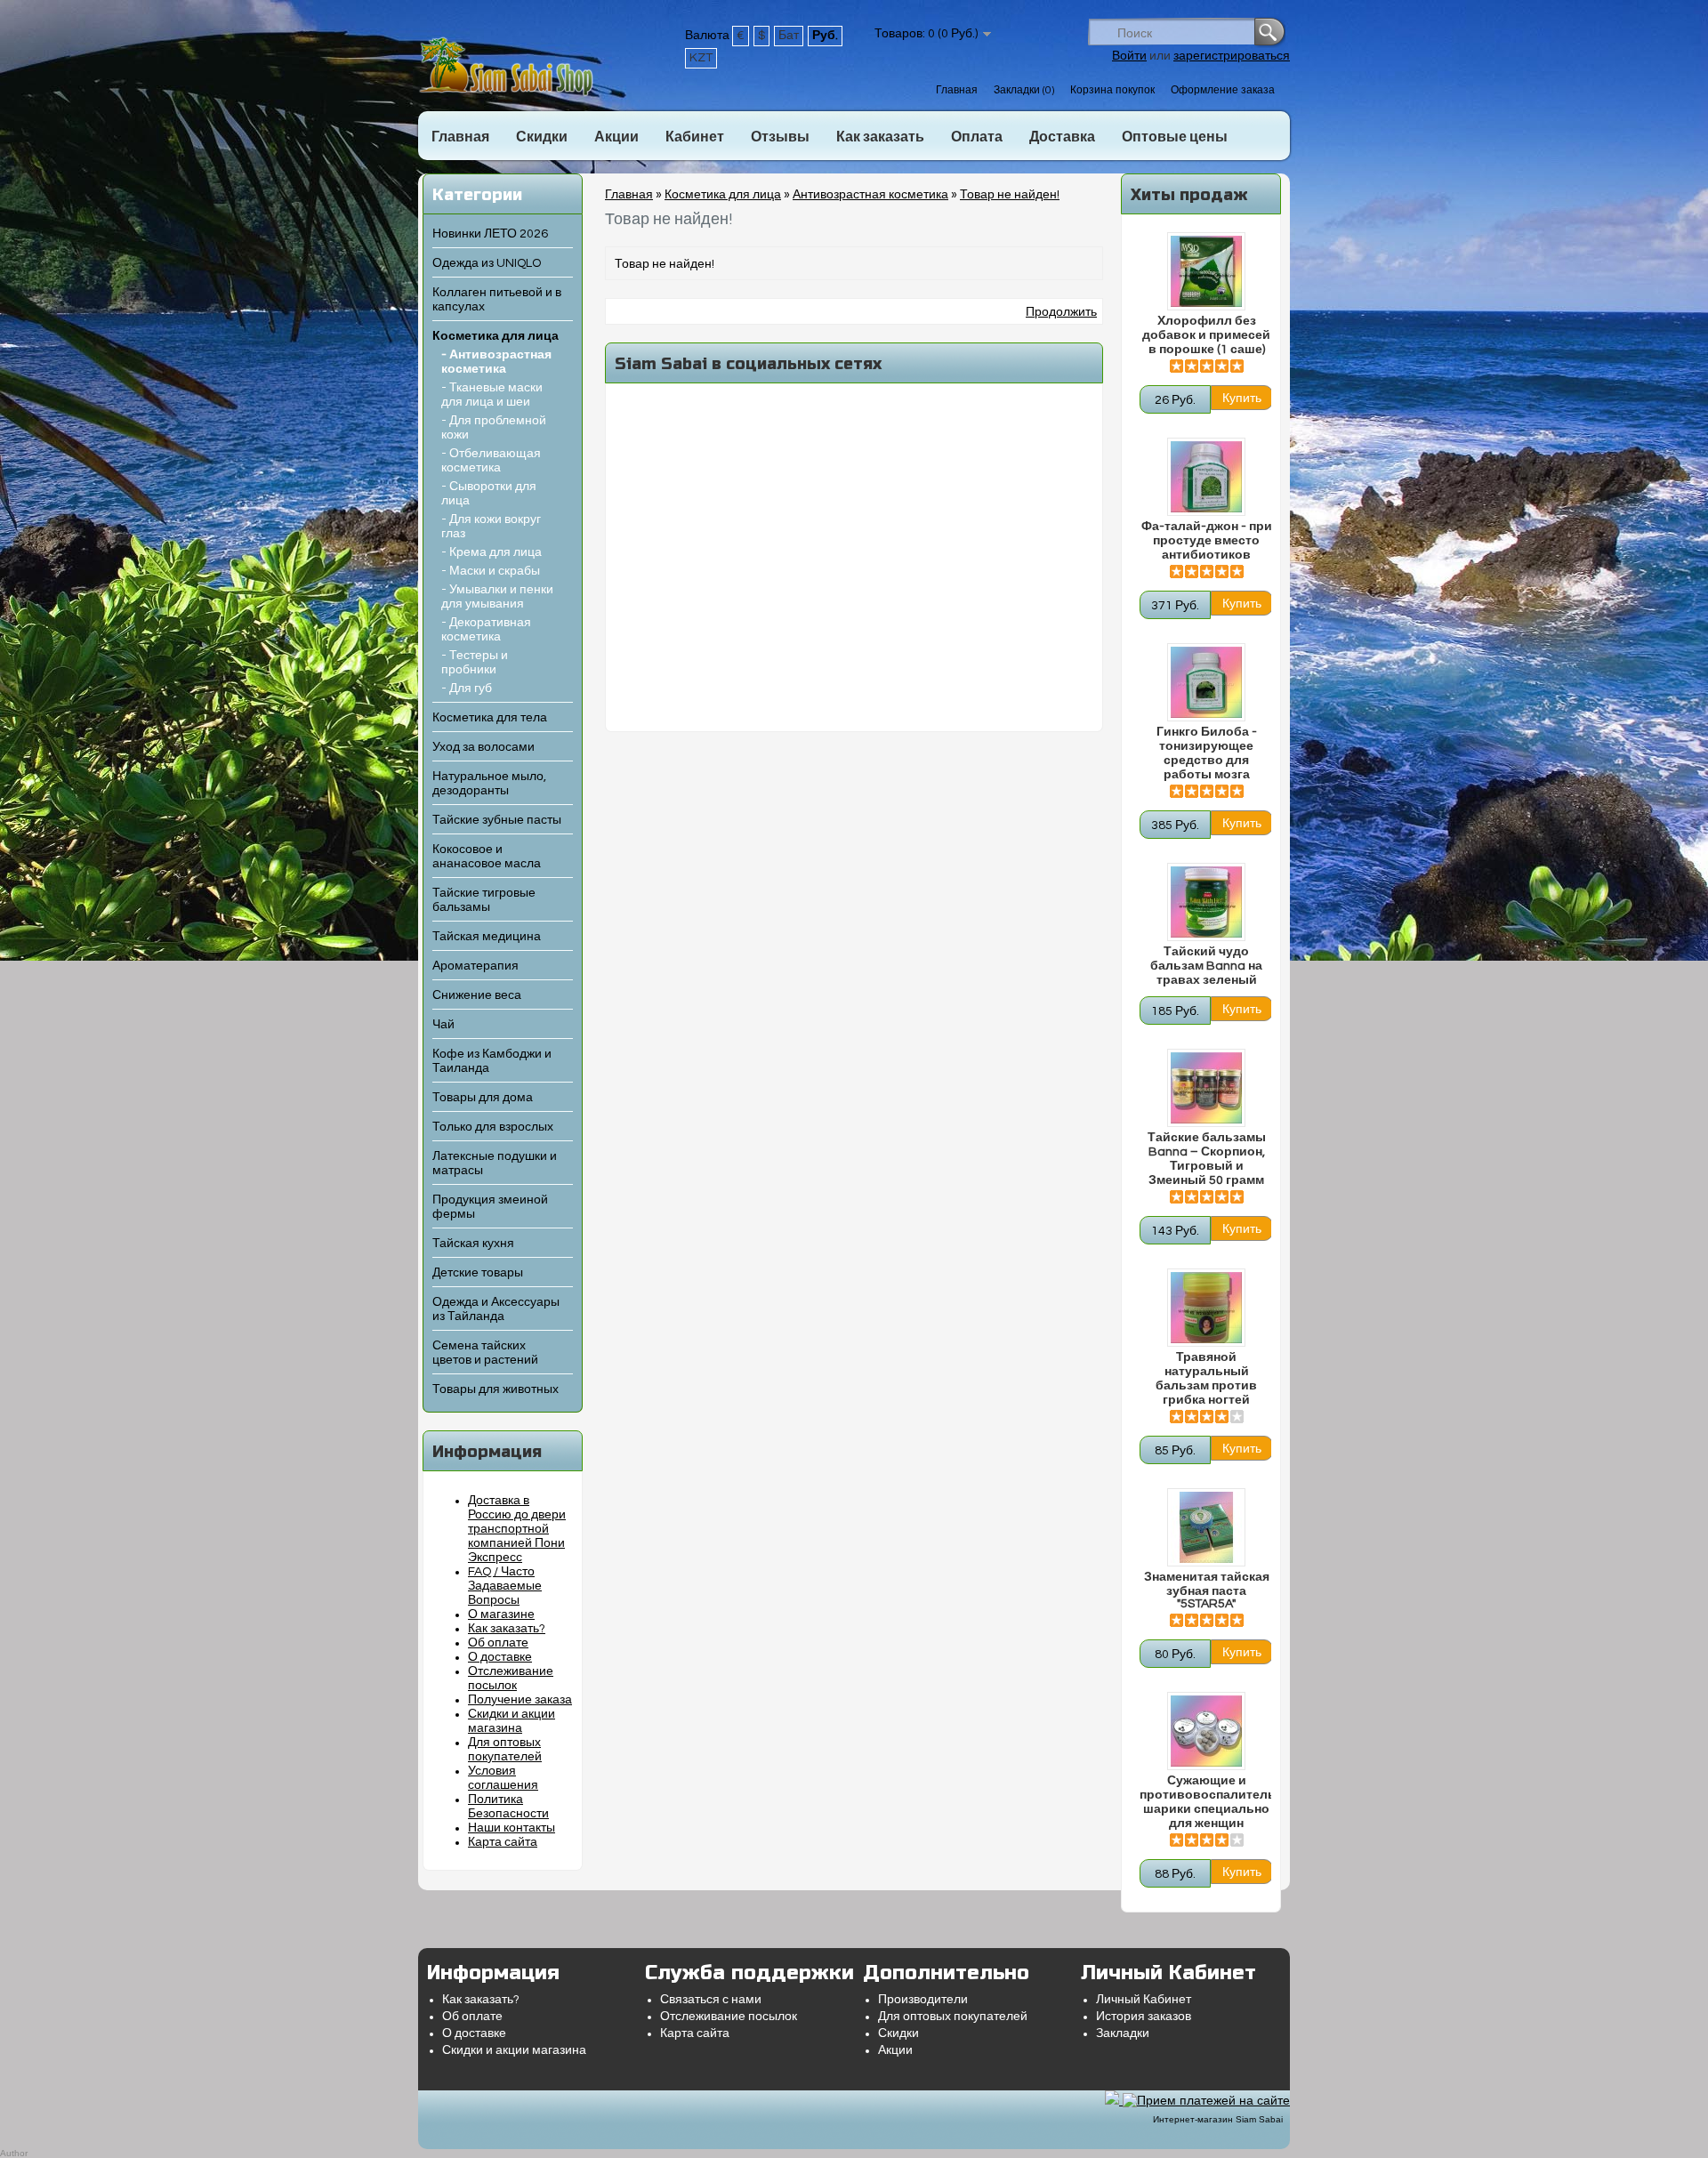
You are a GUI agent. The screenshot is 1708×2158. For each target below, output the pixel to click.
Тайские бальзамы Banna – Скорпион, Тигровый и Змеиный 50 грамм (1207, 1159)
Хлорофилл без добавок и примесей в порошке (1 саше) (1206, 335)
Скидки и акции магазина (514, 2050)
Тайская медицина (487, 937)
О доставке (500, 1657)
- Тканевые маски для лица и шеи (492, 395)
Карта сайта (503, 1842)
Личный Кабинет (1144, 2000)
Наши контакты (512, 1828)
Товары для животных (495, 1389)
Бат (789, 36)
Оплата (977, 137)
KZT (701, 58)
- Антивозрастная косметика (496, 362)
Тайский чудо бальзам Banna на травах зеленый (1206, 966)
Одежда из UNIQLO (487, 263)
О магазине (501, 1614)
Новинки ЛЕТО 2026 (490, 234)
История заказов (1144, 2017)
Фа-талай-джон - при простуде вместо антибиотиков (1207, 541)
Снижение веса (477, 995)
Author (14, 2153)
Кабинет (695, 137)
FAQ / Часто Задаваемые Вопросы (505, 1586)
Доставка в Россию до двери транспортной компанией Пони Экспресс (517, 1529)
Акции (616, 137)
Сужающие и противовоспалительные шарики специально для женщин (1206, 1802)
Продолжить (1061, 312)
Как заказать (880, 137)
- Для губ (467, 688)
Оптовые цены (1175, 137)
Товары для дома (483, 1098)
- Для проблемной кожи (494, 428)
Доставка (1062, 137)
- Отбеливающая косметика (491, 461)
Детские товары (478, 1273)
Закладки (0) (1024, 90)
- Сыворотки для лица (489, 494)
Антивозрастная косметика (870, 195)
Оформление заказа (1223, 90)
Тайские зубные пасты (497, 820)
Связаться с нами (711, 2000)
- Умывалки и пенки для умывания (497, 597)
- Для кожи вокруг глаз (491, 527)
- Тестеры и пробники (475, 663)
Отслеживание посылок (729, 2017)
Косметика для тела (490, 718)
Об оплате (498, 1643)
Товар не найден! (1010, 195)
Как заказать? (507, 1629)
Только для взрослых (493, 1127)
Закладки (1123, 2033)
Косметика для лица (495, 336)
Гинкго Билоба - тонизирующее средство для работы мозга (1207, 753)
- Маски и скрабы (491, 571)
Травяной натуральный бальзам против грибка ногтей (1206, 1379)
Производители (923, 2000)
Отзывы (780, 137)
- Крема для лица (491, 552)
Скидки (542, 137)
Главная (957, 90)
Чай (443, 1025)
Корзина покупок (1112, 90)
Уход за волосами (483, 747)
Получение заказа (520, 1700)
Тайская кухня (473, 1244)
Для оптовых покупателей (953, 2017)
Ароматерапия (475, 966)
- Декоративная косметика (486, 630)
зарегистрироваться (1232, 56)
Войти (1129, 56)
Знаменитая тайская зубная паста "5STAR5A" (1207, 1590)
